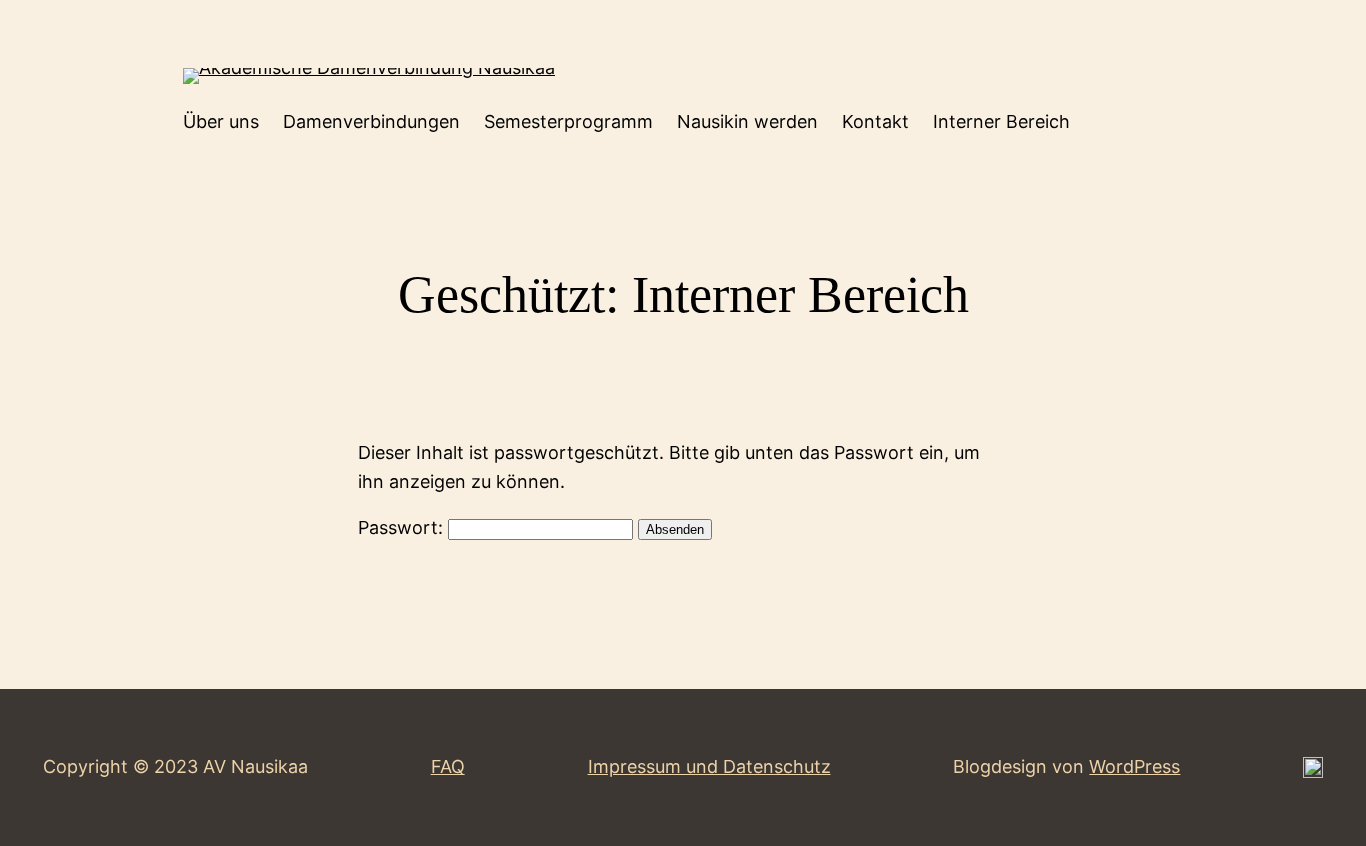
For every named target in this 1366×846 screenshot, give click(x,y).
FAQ (448, 766)
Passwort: (403, 527)
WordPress (1134, 766)
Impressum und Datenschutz (709, 766)
